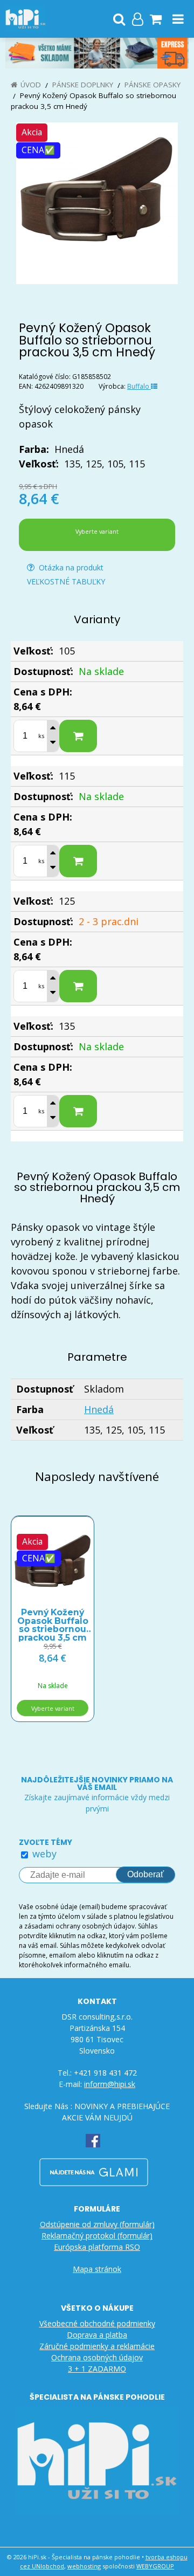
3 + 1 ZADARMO (97, 2369)
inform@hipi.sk (110, 2084)
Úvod (31, 85)
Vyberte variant (97, 531)
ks (41, 736)
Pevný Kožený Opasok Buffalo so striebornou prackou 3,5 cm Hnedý (53, 1621)
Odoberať (145, 1874)
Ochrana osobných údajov (97, 2357)
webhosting (84, 2566)
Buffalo (139, 386)
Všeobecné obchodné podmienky (97, 2323)
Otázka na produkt (70, 567)
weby (44, 1854)
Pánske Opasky (153, 85)
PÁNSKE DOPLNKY (83, 85)
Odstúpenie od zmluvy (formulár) (97, 2224)
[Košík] (156, 19)
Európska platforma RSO (97, 2247)
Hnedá (99, 1409)
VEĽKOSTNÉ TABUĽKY (66, 581)
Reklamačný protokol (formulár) (97, 2236)
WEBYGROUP (155, 2566)
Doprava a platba (97, 2335)
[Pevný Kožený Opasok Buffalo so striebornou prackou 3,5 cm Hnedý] (97, 203)
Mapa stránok (97, 2269)
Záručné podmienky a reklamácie (97, 2346)
